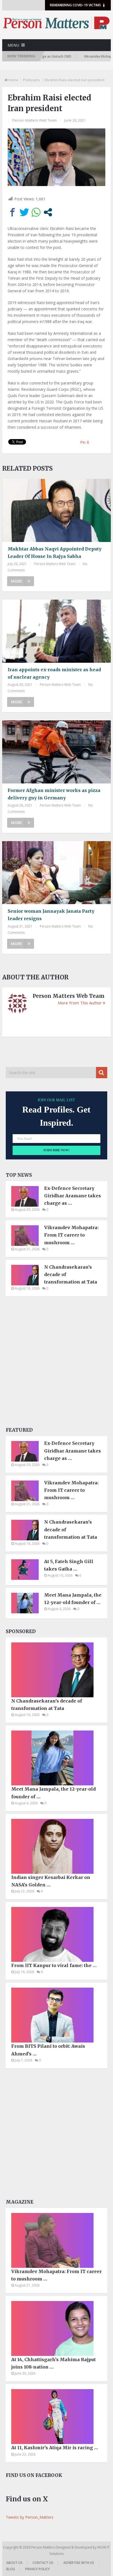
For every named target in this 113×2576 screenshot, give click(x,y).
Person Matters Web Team (35, 120)
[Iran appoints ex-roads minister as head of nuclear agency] (56, 631)
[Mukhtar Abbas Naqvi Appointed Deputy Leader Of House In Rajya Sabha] (56, 510)
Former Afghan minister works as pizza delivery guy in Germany (54, 794)
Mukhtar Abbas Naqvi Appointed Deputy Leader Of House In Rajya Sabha (55, 553)
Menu (13, 45)
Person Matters (43, 2547)
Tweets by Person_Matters (30, 2517)
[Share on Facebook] (12, 212)
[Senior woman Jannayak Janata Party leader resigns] (56, 873)
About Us (14, 2563)
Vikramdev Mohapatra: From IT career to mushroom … (71, 1235)
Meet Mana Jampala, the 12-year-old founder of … (73, 1599)
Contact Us (43, 2563)
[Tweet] (24, 212)
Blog (11, 2569)
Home (13, 80)
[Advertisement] (56, 1363)
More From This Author (80, 1003)
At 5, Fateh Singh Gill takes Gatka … (69, 1565)
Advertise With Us (79, 2563)
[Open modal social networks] (48, 212)
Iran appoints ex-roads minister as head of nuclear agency (54, 673)
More (17, 581)
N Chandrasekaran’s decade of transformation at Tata (71, 1274)
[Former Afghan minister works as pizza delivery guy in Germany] (56, 752)
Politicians (31, 80)
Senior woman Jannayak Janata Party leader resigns (51, 915)
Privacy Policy (37, 2569)
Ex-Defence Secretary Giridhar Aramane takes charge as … (73, 1196)
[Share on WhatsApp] (36, 212)
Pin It (85, 442)
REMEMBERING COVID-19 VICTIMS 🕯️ (78, 5)
